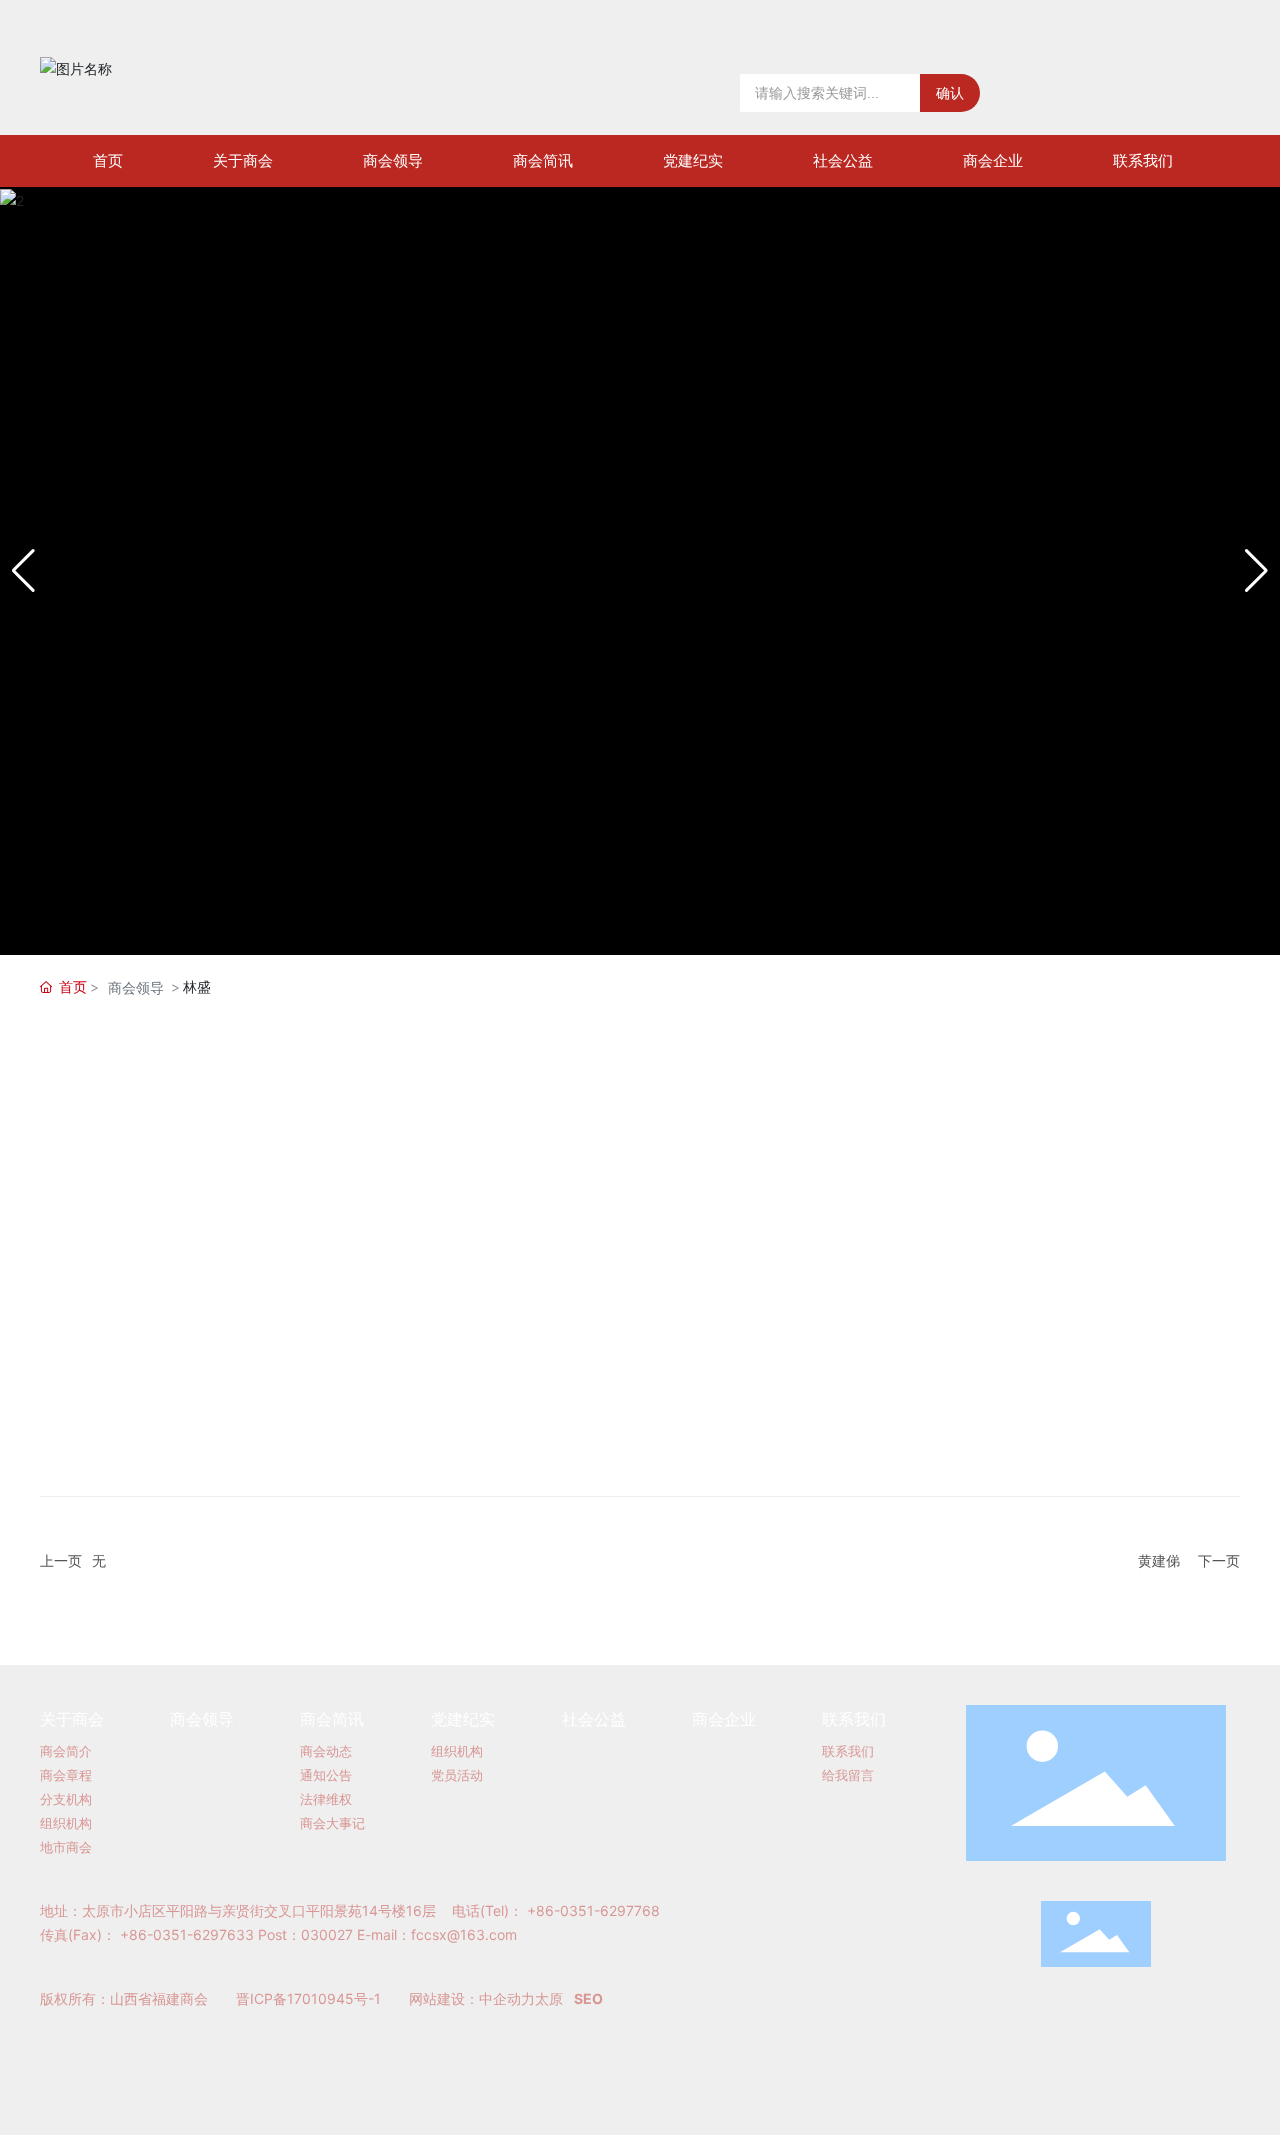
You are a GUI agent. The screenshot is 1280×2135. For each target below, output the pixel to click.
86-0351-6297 (585, 1910)
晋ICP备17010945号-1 (308, 1998)
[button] (1256, 571)
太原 (549, 1998)
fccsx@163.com (464, 1934)
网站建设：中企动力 (472, 1998)
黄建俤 (1159, 1560)
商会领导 (136, 987)
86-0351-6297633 (191, 1934)
